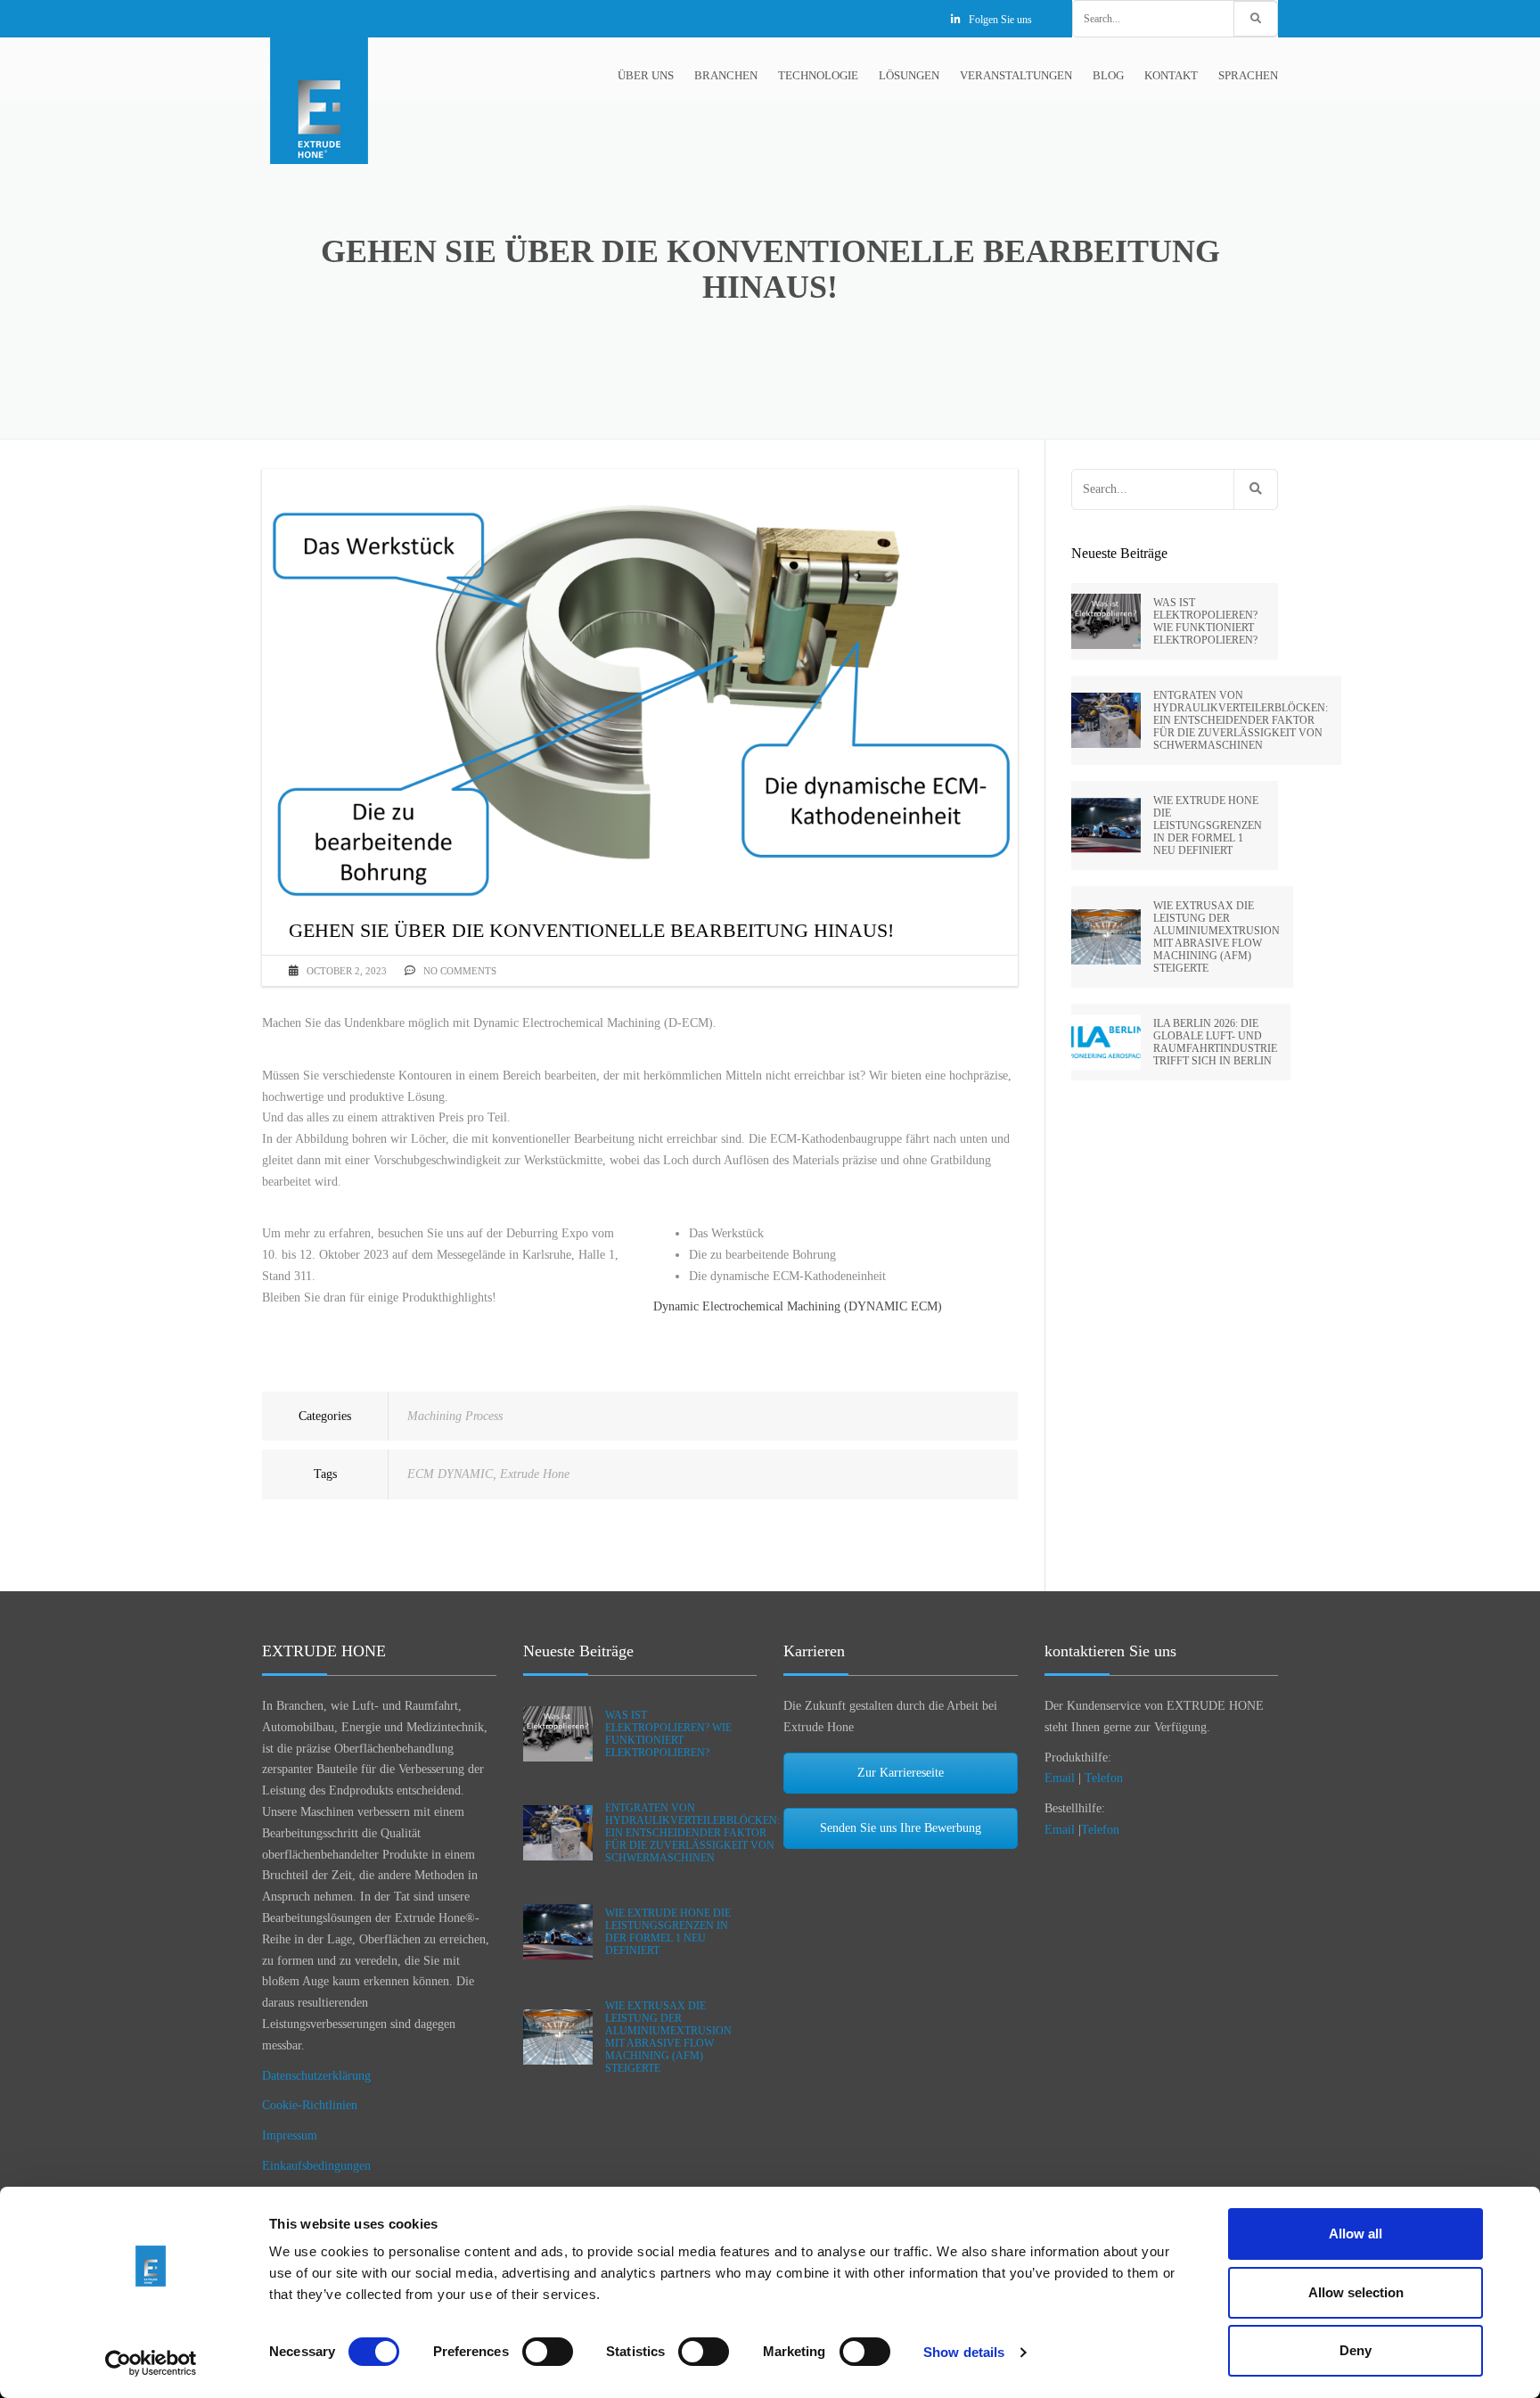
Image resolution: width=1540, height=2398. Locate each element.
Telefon (1104, 1778)
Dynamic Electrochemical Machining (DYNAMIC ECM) (798, 1306)
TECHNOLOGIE (818, 75)
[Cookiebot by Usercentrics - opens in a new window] (151, 2363)
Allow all (1356, 2234)
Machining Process (455, 1416)
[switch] (548, 2352)
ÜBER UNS (646, 75)
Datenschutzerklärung (316, 2076)
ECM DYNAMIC (450, 1474)
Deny (1356, 2350)
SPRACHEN (1248, 75)
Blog (1108, 75)
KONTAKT (1171, 75)
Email (1060, 1778)
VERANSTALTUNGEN (1016, 75)
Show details (964, 2352)
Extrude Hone (535, 1474)
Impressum (290, 2135)
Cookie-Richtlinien (310, 2105)
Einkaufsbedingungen (316, 2166)
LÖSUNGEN (909, 75)
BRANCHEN (726, 75)
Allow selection (1356, 2292)
